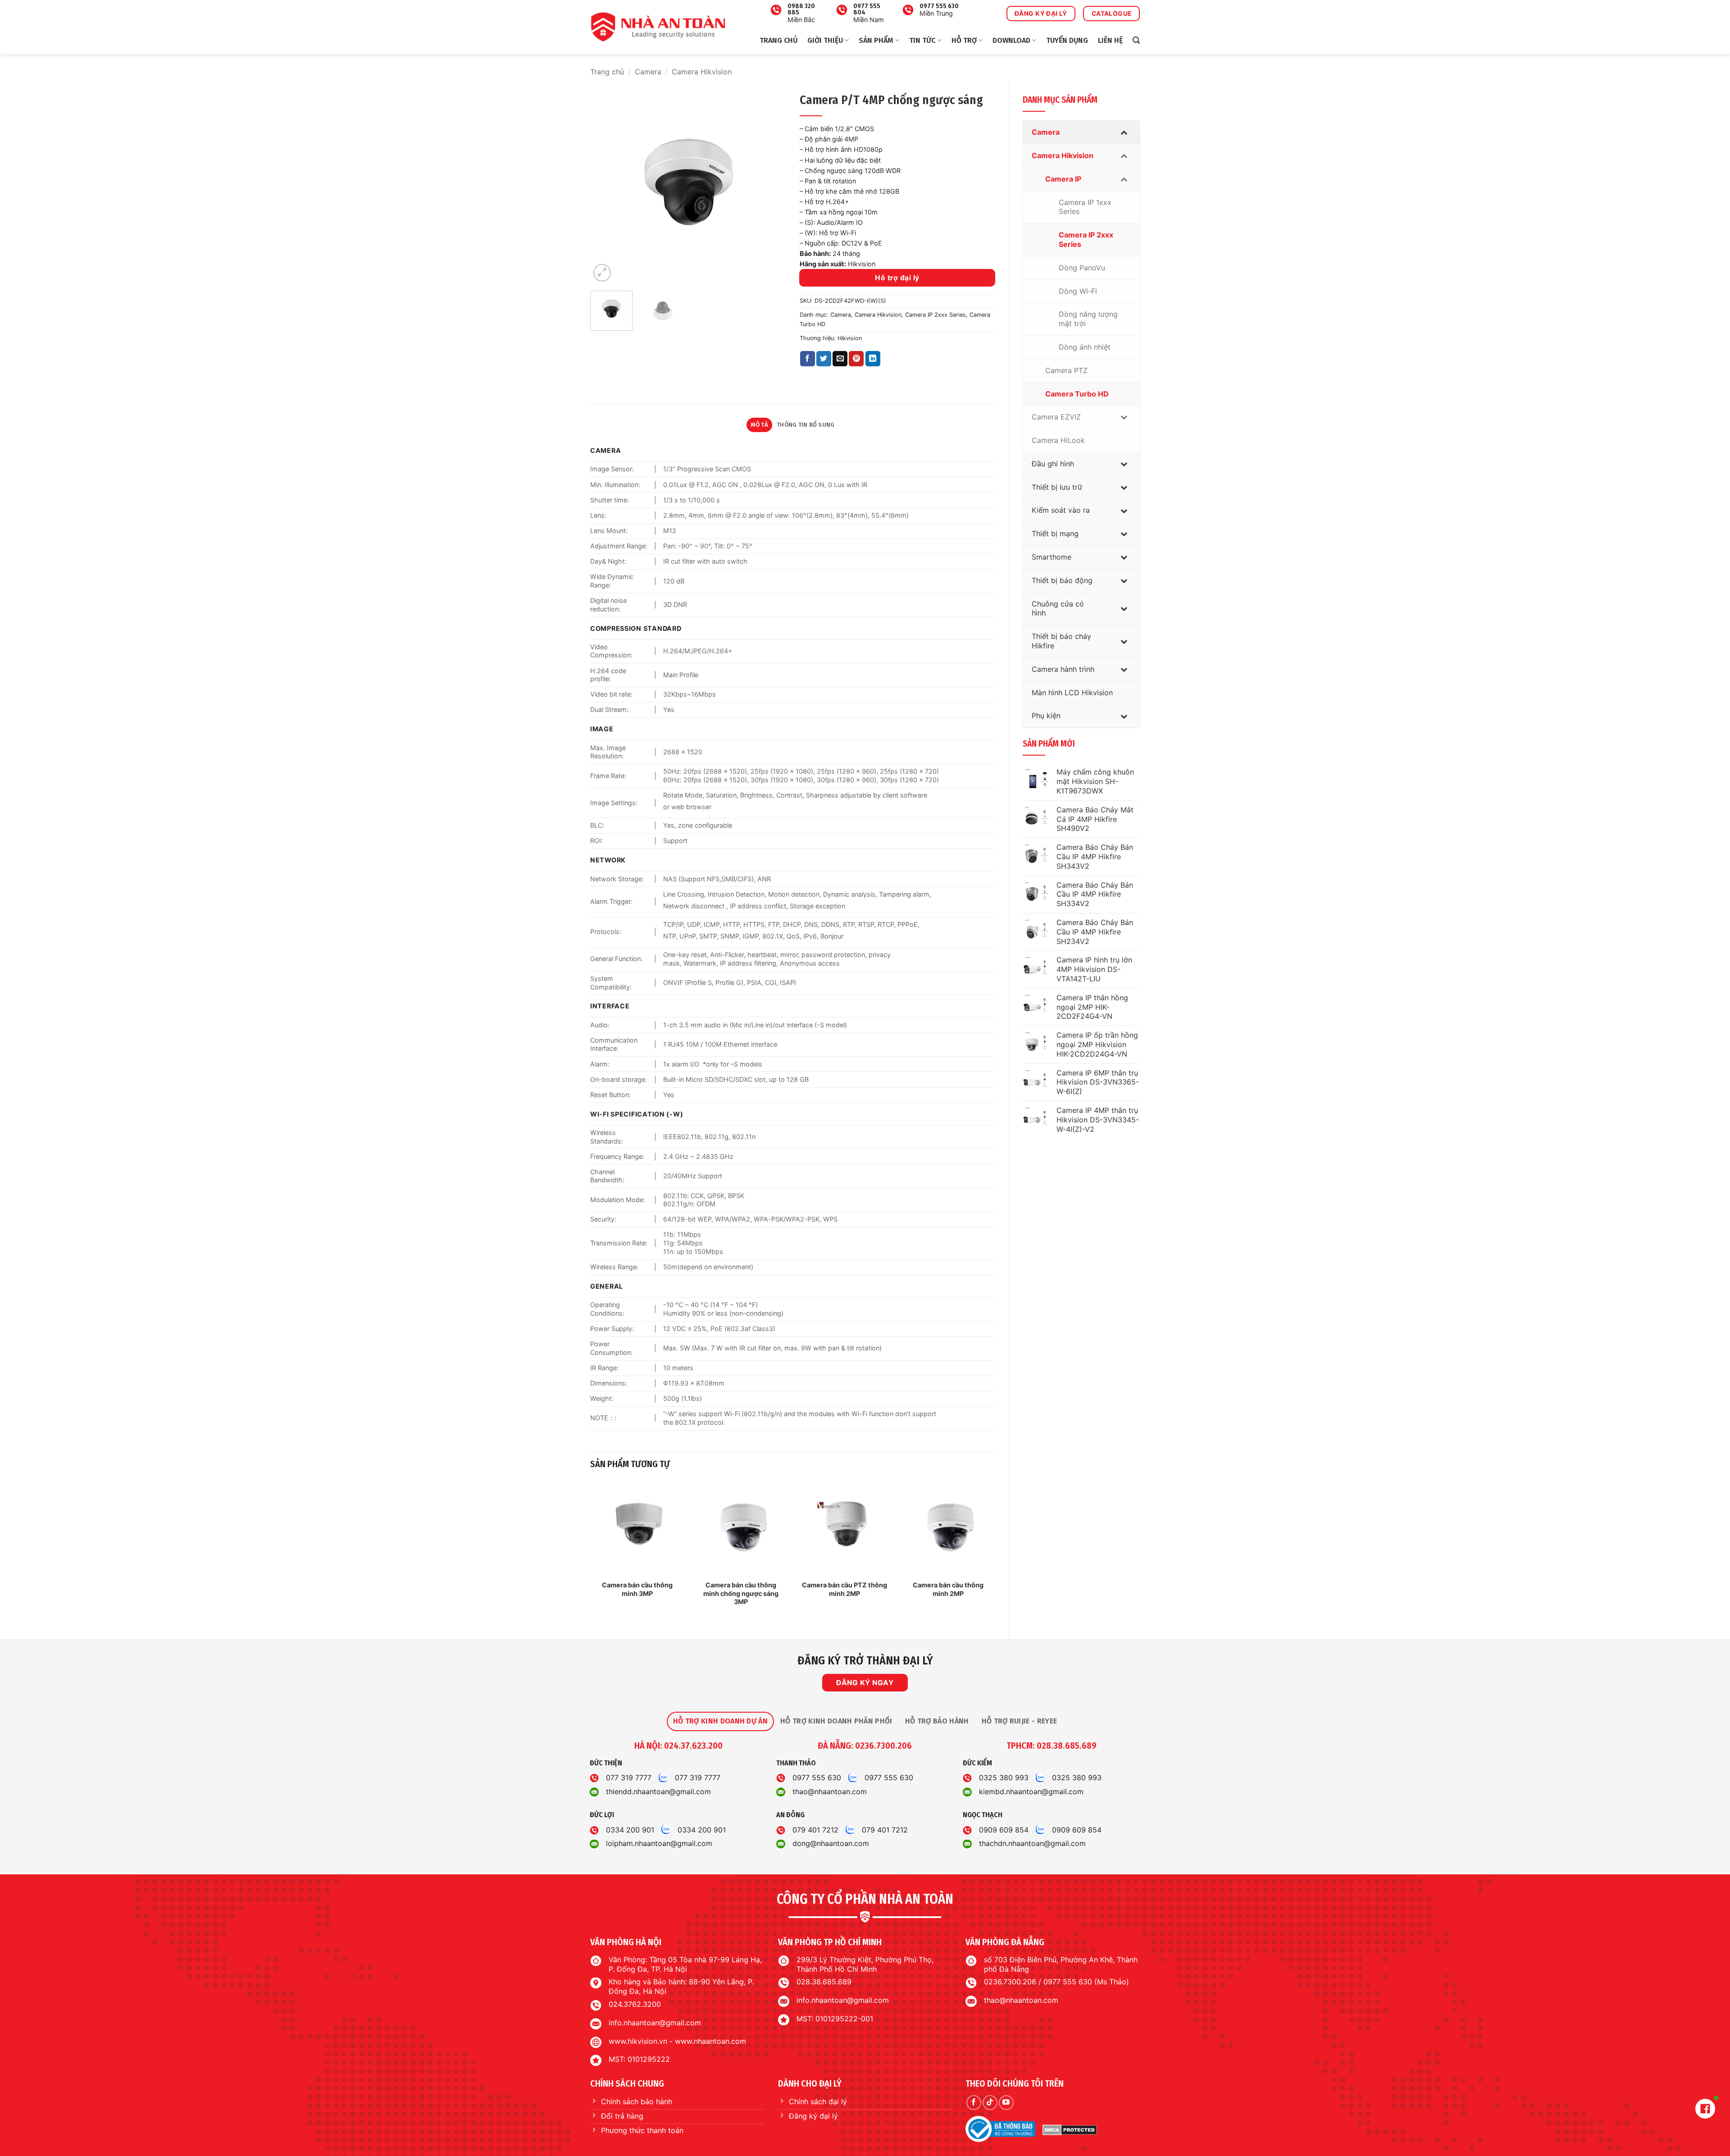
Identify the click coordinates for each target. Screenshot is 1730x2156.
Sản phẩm (876, 40)
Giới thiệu (825, 40)
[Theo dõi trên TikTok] (990, 2103)
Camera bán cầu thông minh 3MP (637, 1589)
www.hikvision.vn (638, 2041)
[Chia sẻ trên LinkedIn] (873, 359)
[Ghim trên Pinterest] (856, 359)
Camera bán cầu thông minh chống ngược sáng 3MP (741, 1593)
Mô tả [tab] (760, 425)
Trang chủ (778, 40)
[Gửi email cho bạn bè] (840, 359)
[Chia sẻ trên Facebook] (808, 359)
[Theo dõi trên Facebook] (974, 2103)
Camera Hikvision (702, 72)
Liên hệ (1110, 40)
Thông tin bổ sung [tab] (806, 425)
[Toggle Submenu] (1124, 132)
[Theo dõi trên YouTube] (1006, 2103)
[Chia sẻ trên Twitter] (824, 359)
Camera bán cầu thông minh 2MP (948, 1589)
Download (1011, 40)
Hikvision (850, 338)
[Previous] (605, 186)
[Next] (771, 186)
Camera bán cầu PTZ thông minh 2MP (845, 1589)
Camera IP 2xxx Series (936, 315)
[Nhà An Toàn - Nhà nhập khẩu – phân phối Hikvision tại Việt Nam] (658, 27)
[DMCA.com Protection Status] (1070, 2129)
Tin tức (922, 40)
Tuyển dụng (1067, 40)
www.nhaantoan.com (710, 2041)
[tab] (720, 1721)
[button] (1136, 40)
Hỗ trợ (964, 40)
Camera (648, 72)
